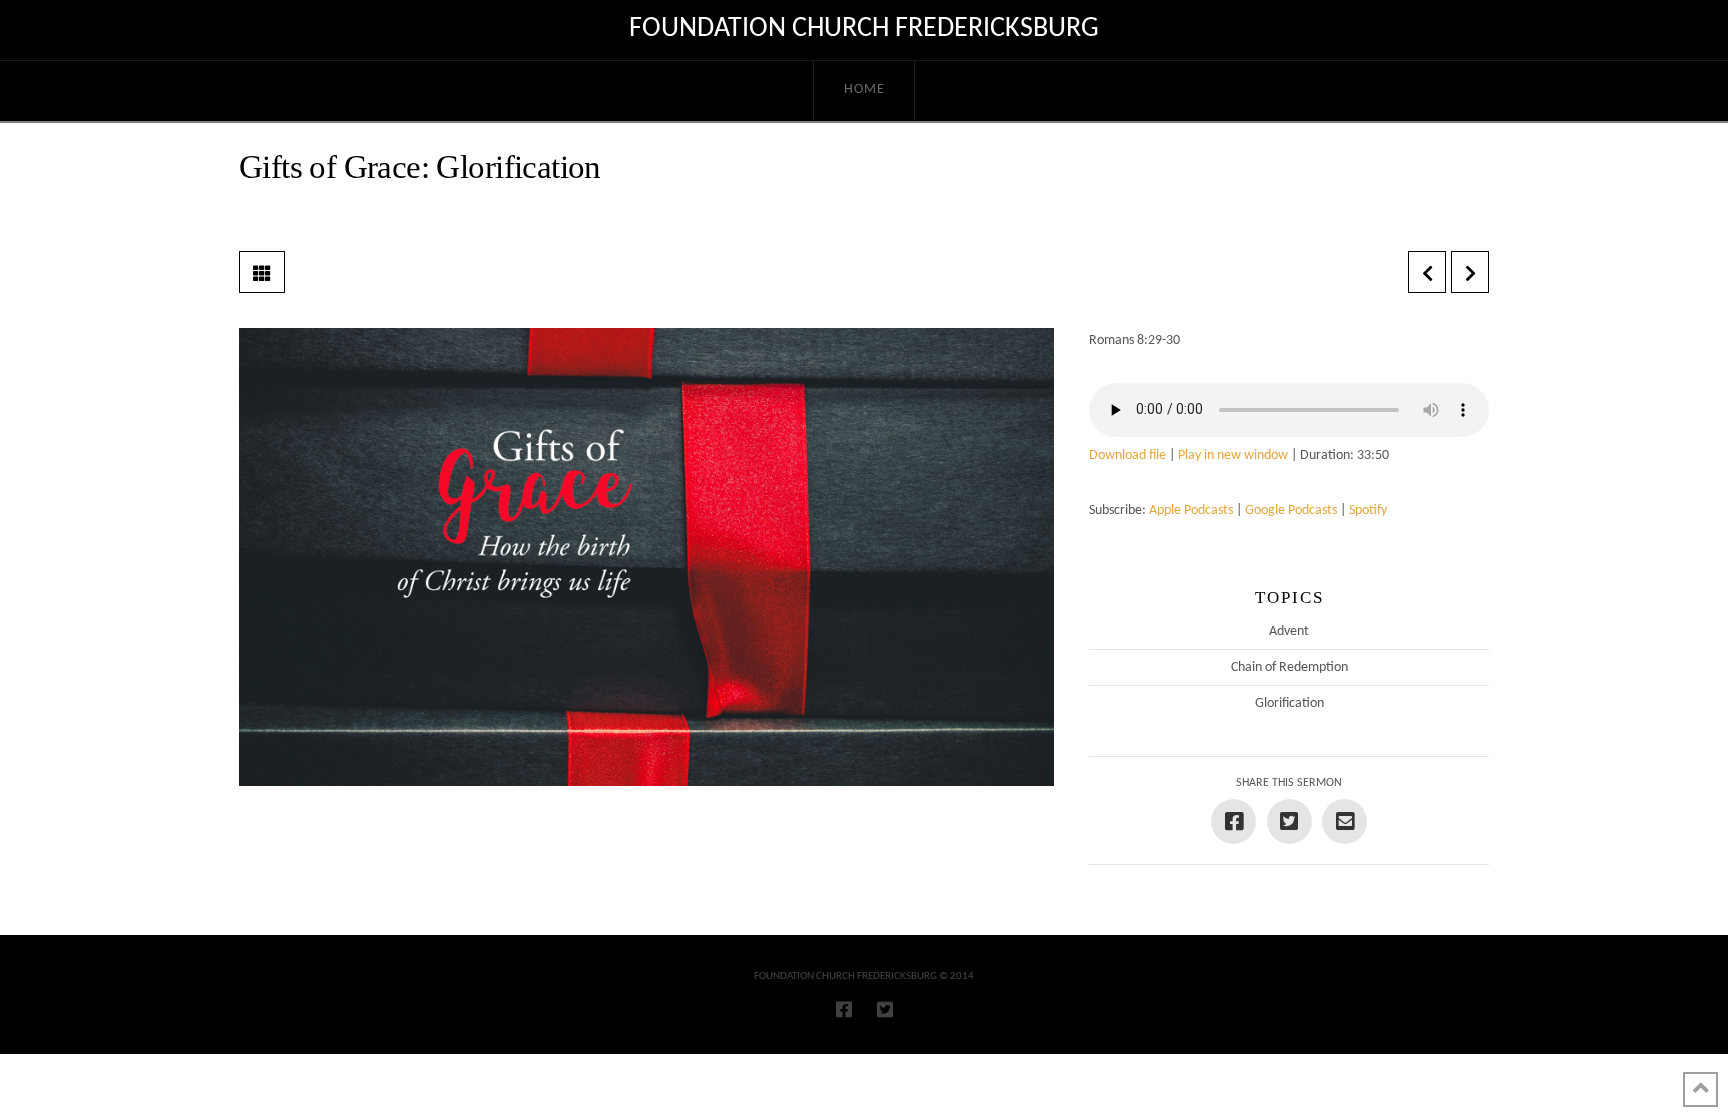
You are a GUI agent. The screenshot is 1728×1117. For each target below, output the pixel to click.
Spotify (1368, 510)
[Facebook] (844, 1009)
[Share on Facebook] (1233, 821)
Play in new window (1233, 455)
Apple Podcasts (1191, 510)
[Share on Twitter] (1289, 821)
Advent (1289, 631)
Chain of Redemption (1289, 667)
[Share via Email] (1344, 821)
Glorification (1289, 703)
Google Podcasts (1291, 510)
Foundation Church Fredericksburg (864, 29)
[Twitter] (885, 1009)
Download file (1127, 455)
